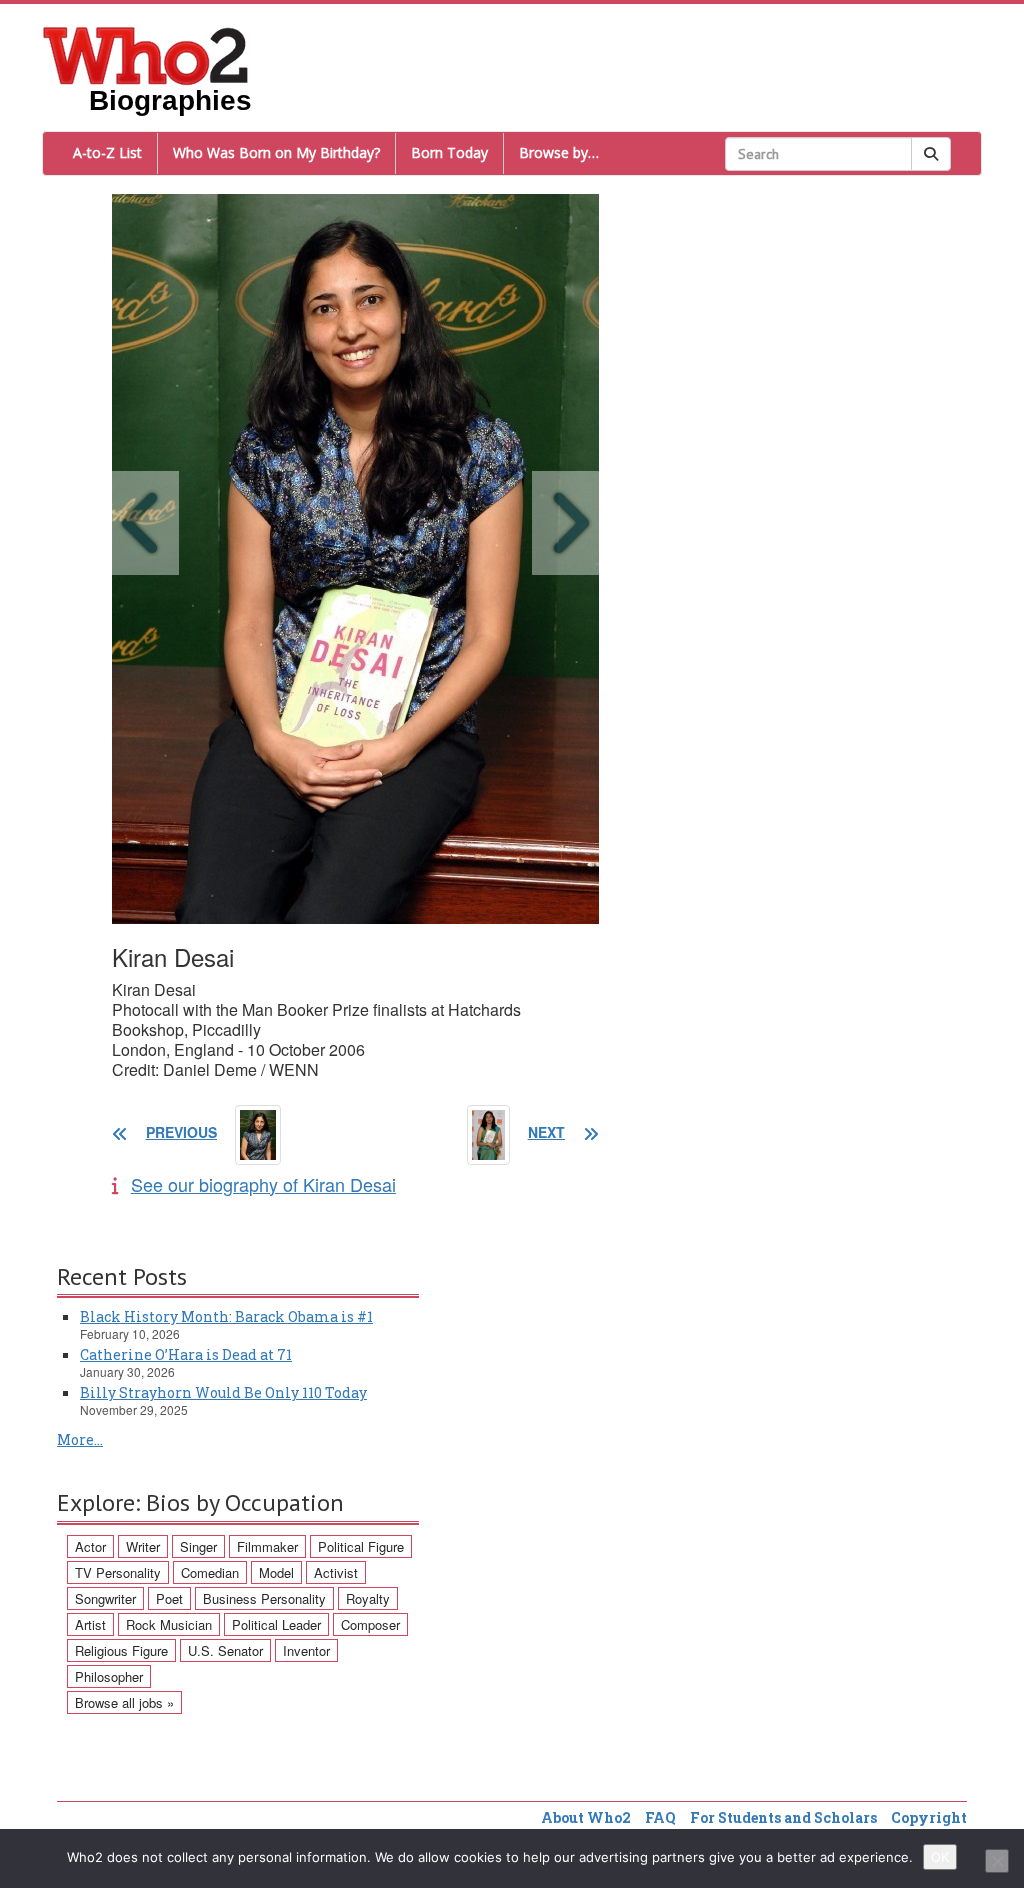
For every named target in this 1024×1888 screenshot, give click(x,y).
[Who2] (146, 54)
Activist (336, 1572)
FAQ (660, 1817)
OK (940, 1857)
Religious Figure (121, 1650)
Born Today (449, 152)
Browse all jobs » (124, 1702)
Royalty (368, 1598)
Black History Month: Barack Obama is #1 (226, 1316)
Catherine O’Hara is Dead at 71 (186, 1354)
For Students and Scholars (783, 1817)
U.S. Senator (225, 1650)
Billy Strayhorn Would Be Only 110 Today (223, 1392)
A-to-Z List (107, 152)
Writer (143, 1546)
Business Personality (264, 1598)
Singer (198, 1546)
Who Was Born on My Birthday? (276, 152)
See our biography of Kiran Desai (263, 1184)
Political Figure (361, 1546)
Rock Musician (169, 1624)
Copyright (929, 1817)
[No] (997, 1861)
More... (80, 1439)
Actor (90, 1546)
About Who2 (586, 1817)
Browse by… (559, 152)
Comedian (210, 1572)
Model (276, 1572)
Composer (370, 1624)
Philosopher (109, 1676)
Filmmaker (267, 1546)
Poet (169, 1598)
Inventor (306, 1650)
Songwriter (105, 1598)
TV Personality (118, 1572)
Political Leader (276, 1624)
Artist (90, 1624)
